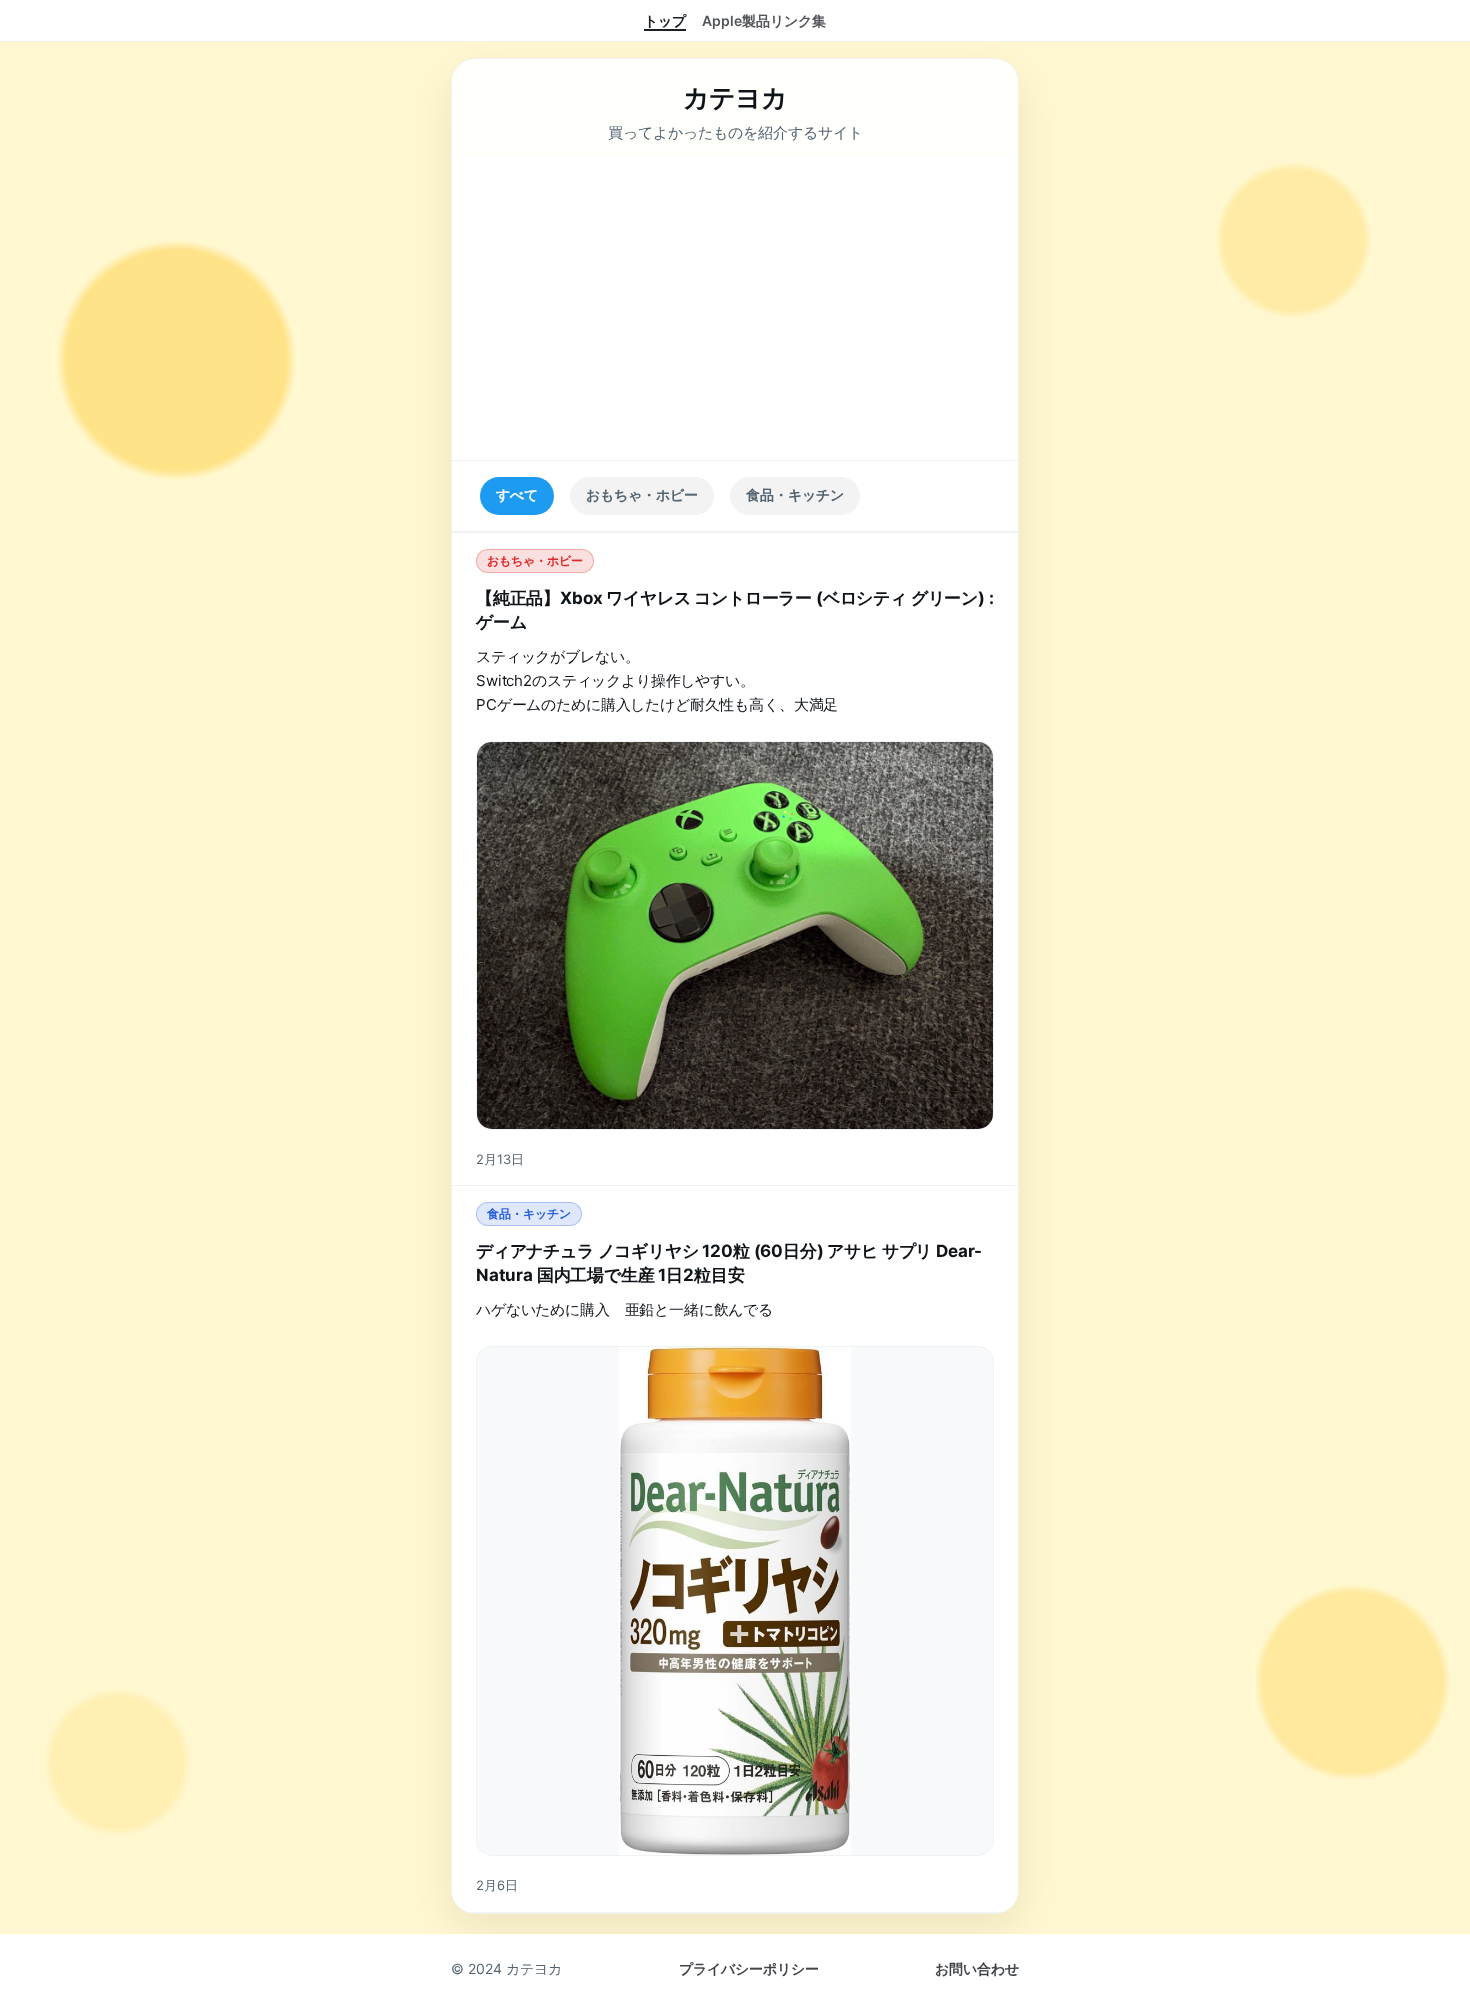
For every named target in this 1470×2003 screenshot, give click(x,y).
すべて (517, 495)
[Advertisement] (735, 308)
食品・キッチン (795, 495)
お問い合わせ (977, 1968)
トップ (665, 20)
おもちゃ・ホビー (642, 495)
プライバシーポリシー (749, 1968)
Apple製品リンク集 (764, 20)
